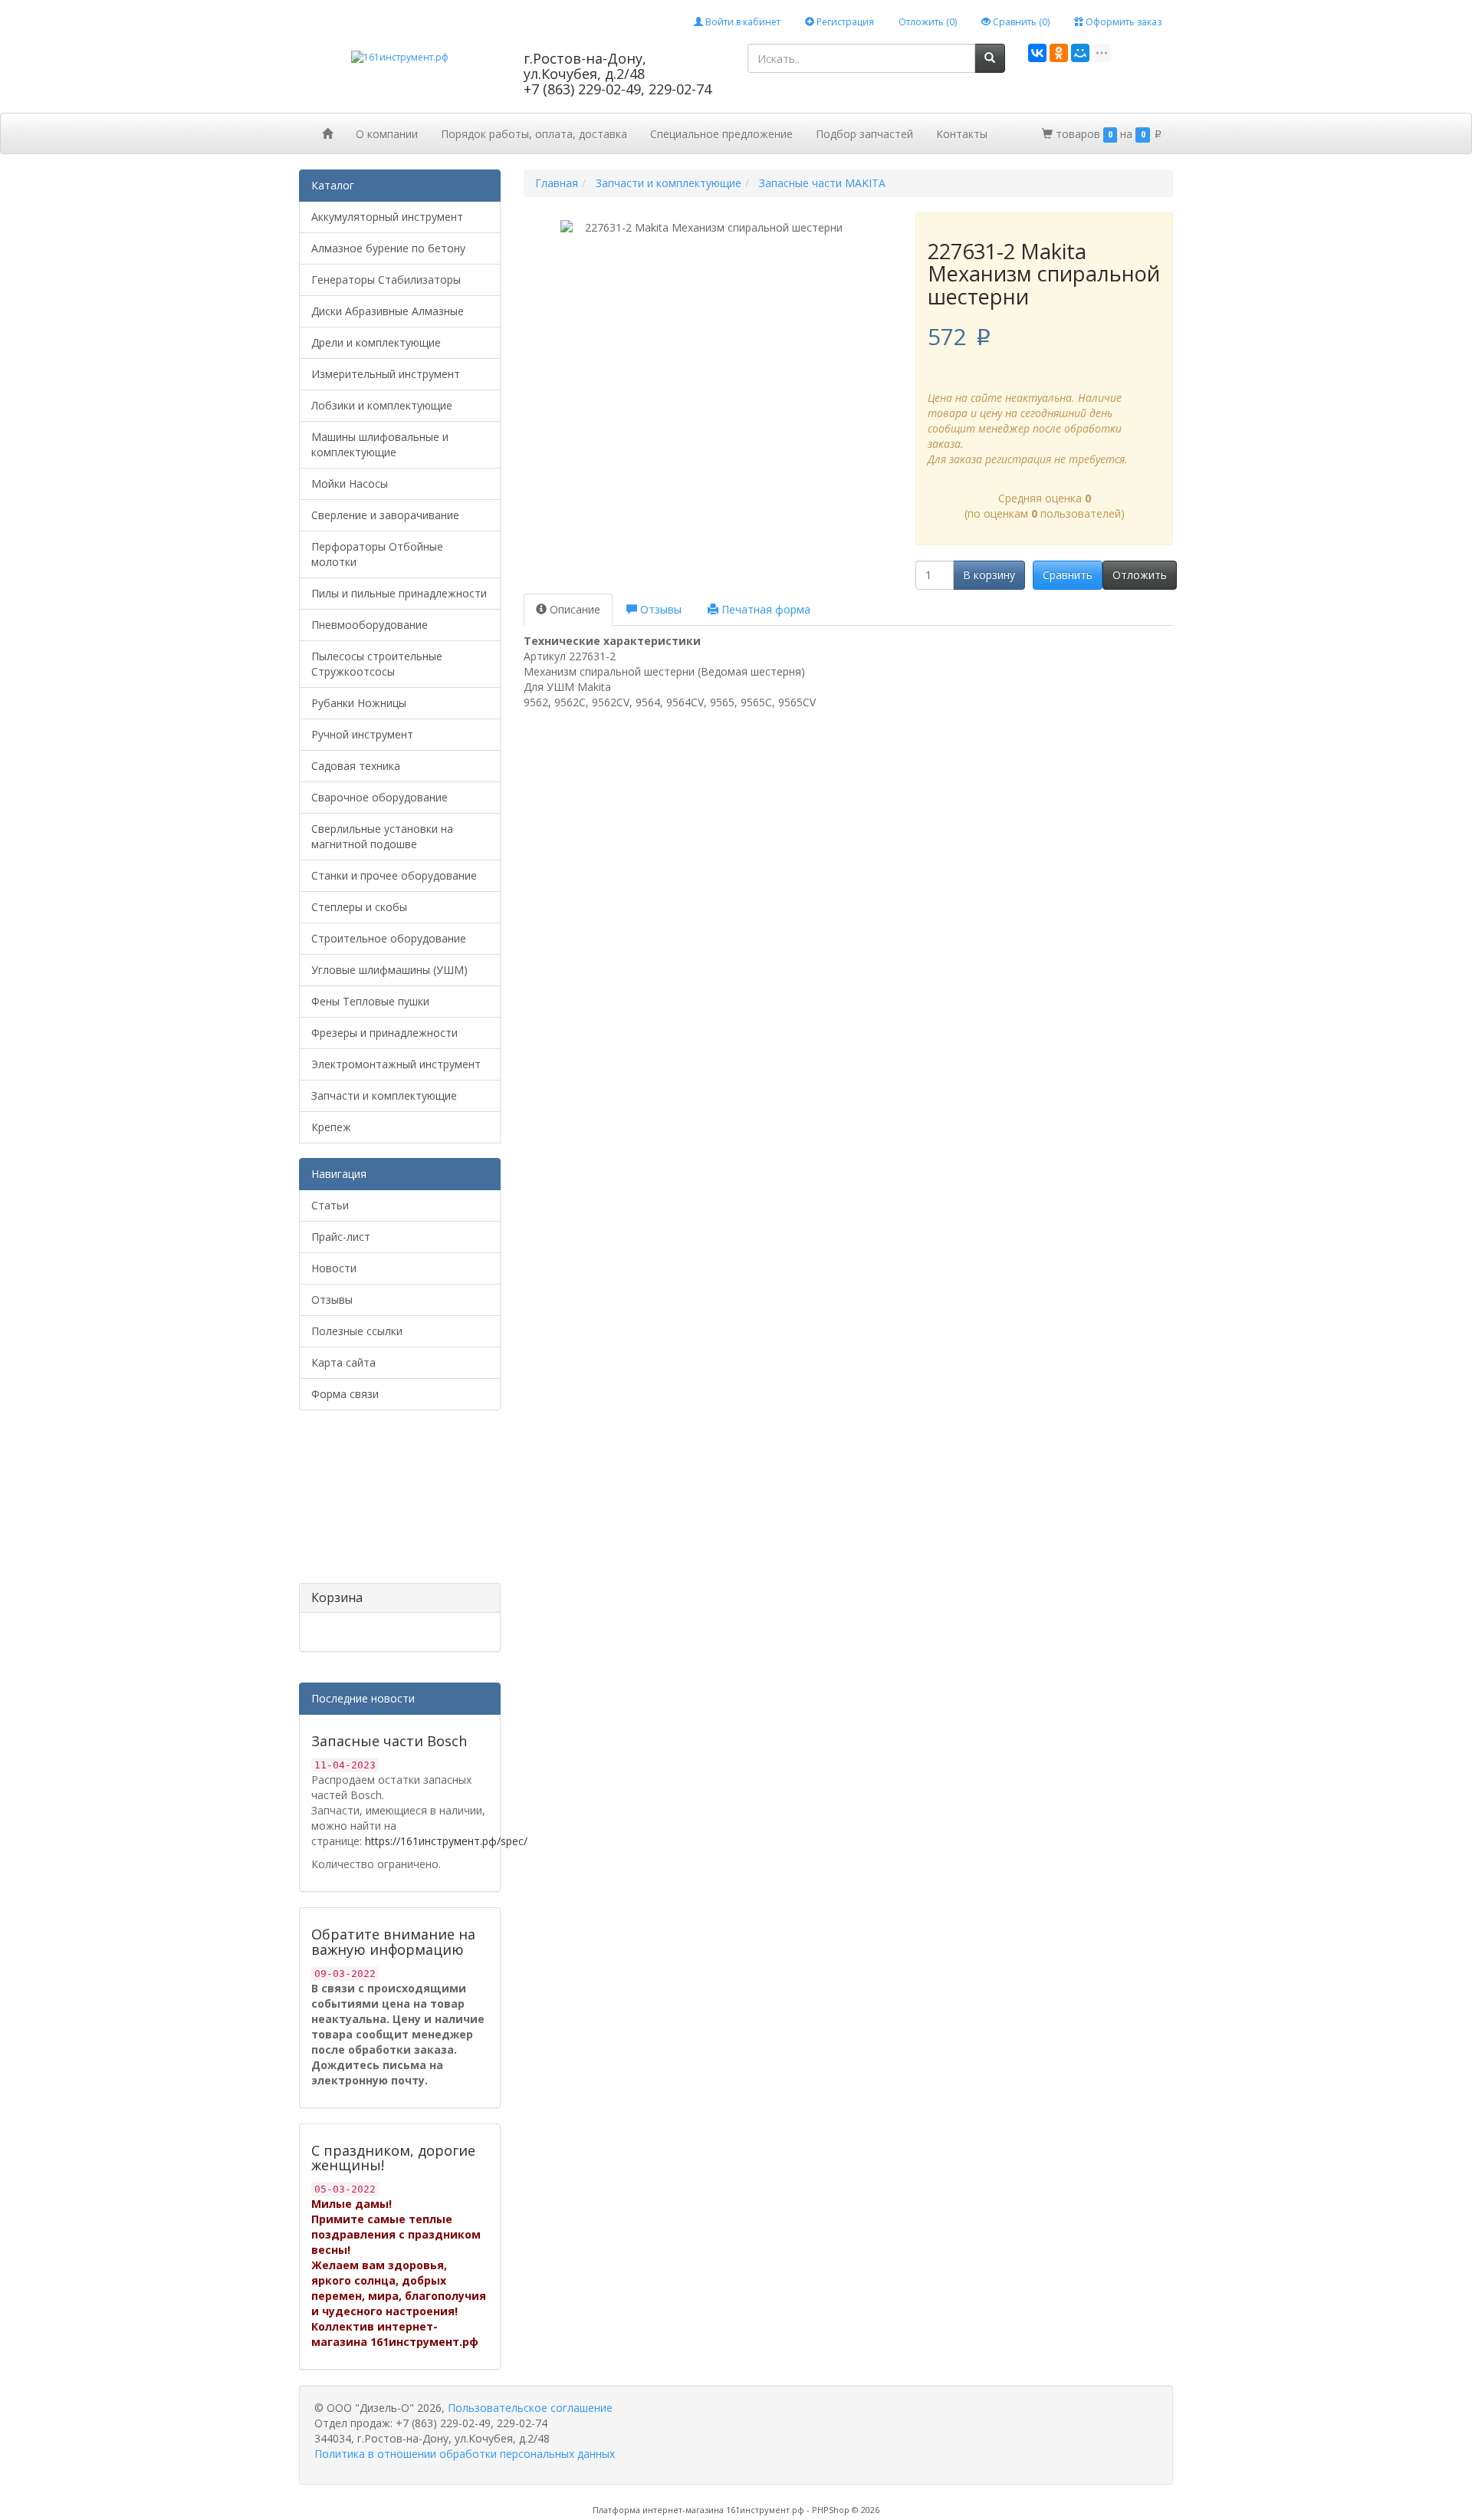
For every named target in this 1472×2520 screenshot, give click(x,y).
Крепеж (331, 1127)
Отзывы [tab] (659, 609)
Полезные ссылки (357, 1331)
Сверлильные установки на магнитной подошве (382, 836)
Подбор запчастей (864, 134)
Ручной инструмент (362, 734)
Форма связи (345, 1394)
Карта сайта (343, 1362)
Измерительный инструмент (386, 374)
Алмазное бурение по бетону (388, 248)
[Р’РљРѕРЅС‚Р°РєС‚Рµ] (1037, 53)
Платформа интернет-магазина (658, 2510)
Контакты (962, 134)
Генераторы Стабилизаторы (386, 280)
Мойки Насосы (350, 484)
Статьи (330, 1205)
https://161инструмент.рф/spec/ (446, 1841)
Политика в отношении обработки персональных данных (465, 2454)
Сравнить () (1020, 22)
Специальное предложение (721, 134)
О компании (387, 134)
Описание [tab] (573, 609)
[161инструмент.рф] (400, 56)
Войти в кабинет (742, 22)
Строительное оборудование (389, 938)
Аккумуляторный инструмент (387, 217)
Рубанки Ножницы (359, 703)
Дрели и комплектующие (376, 342)
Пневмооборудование (370, 625)
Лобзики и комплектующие (382, 405)
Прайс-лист (341, 1237)
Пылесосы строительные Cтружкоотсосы (377, 664)
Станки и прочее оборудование (394, 875)
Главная (557, 183)
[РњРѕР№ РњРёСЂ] (1080, 53)
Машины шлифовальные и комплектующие (380, 444)
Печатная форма (764, 609)
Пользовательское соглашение (530, 2408)
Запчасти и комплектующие (384, 1096)
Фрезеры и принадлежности (384, 1033)
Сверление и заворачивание (385, 515)
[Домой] (327, 133)
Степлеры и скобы (359, 907)
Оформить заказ (1122, 22)
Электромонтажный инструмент (396, 1064)
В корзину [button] (989, 575)
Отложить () (928, 22)
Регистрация (844, 22)
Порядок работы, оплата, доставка (534, 134)
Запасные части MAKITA (822, 183)
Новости (334, 1268)
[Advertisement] (376, 1502)
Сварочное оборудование (379, 797)
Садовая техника (356, 766)
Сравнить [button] (1068, 575)
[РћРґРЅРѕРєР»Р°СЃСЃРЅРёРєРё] (1059, 53)
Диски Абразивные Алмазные (388, 311)
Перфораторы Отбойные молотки (377, 554)
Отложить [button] (1140, 575)
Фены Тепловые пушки (370, 1001)
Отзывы (332, 1299)
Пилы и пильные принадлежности (399, 593)
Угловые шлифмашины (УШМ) (389, 970)
